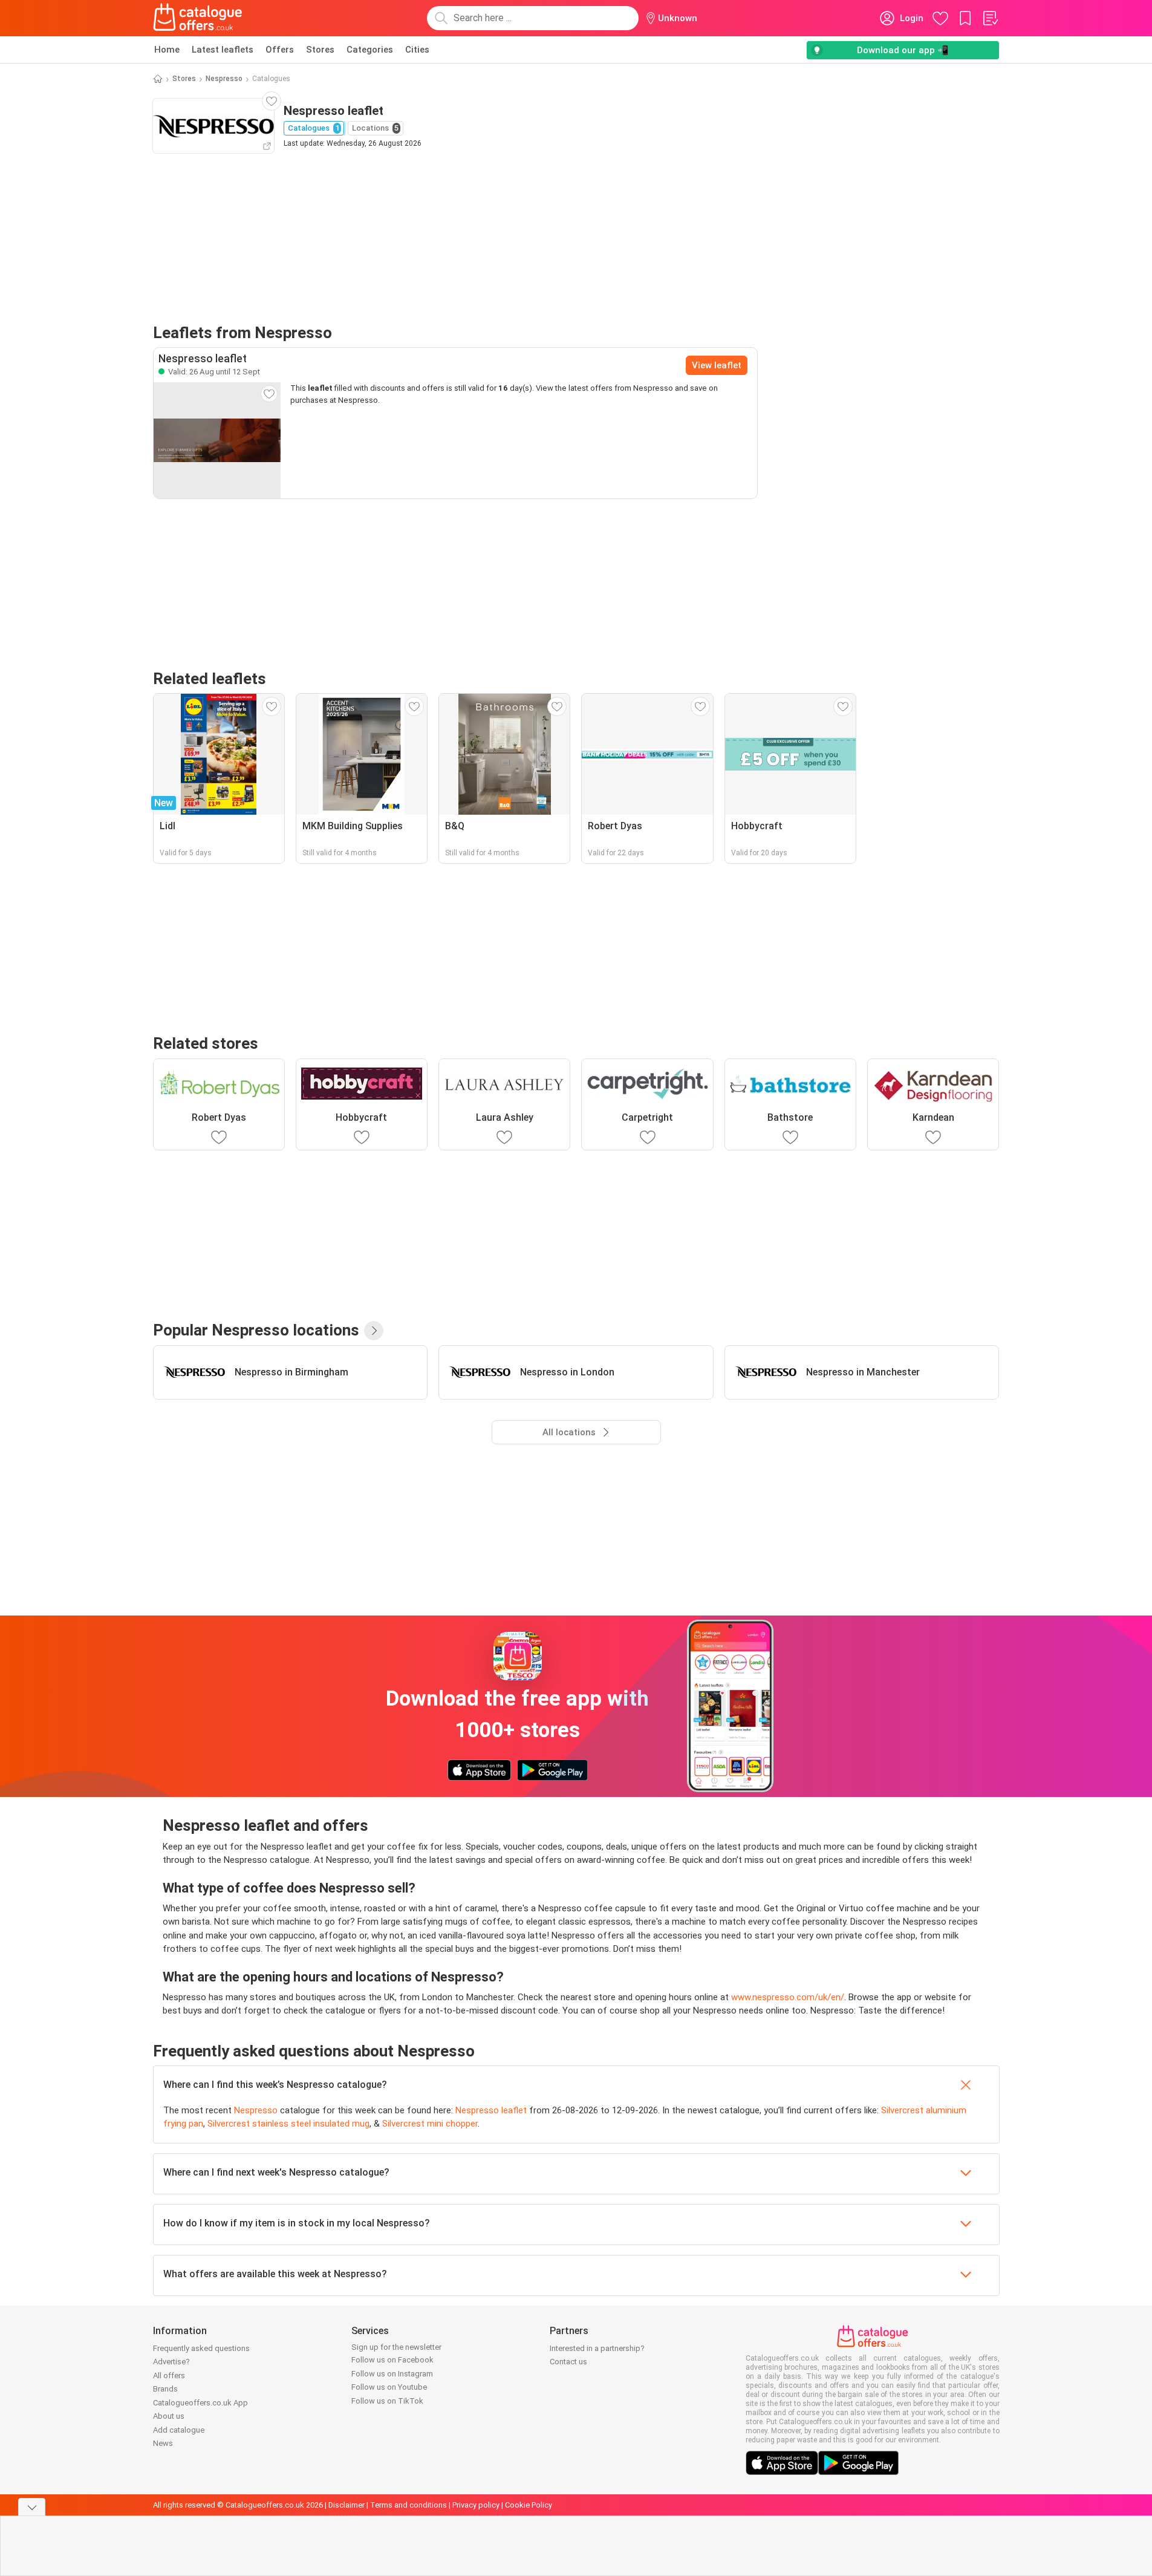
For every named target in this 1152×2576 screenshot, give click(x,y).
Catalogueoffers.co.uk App (200, 2403)
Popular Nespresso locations (256, 1330)
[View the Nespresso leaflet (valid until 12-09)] (217, 440)
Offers (280, 50)
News (163, 2443)
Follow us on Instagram (392, 2374)
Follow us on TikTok (387, 2401)
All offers (169, 2375)
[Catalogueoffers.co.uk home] (198, 18)
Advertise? (171, 2362)
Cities (417, 50)
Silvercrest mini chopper (430, 2124)
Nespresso (224, 79)
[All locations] (374, 1331)
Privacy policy (476, 2505)
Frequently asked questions (201, 2348)
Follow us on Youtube (389, 2387)
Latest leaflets (223, 50)
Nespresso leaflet (491, 2110)
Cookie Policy (529, 2505)
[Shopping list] (990, 18)
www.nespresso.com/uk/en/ (788, 1997)
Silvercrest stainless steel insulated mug (288, 2124)
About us (169, 2416)
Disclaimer (347, 2505)
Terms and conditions (408, 2505)
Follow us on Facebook (392, 2360)
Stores (320, 50)
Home (167, 50)
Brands (165, 2389)
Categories (370, 50)
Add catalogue (179, 2430)
